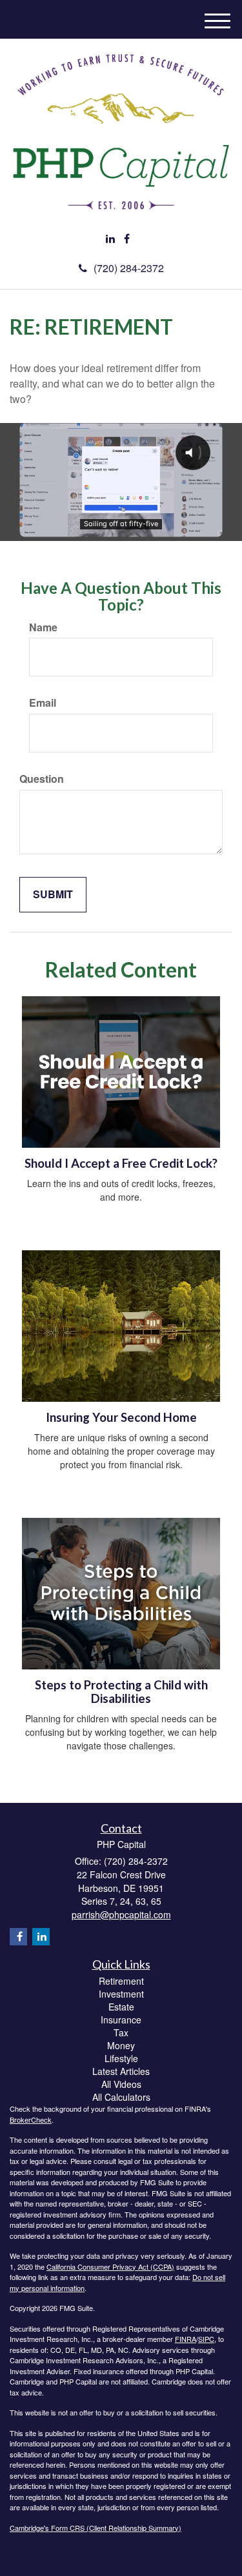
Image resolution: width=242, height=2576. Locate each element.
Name (43, 627)
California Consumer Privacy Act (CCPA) (110, 2266)
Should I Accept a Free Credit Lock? (121, 1163)
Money (121, 2045)
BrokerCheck (31, 2119)
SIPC (206, 2339)
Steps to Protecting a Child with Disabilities (121, 1692)
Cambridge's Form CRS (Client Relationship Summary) (96, 2528)
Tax (121, 2032)
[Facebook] (127, 239)
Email (43, 703)
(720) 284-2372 (129, 268)
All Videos (121, 2084)
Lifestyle (121, 2058)
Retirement (121, 1981)
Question (42, 779)
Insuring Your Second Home (121, 1417)
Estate (121, 2007)
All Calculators (121, 2097)
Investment (121, 1994)
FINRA (186, 2339)
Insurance (121, 2020)
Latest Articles (121, 2071)
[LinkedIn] (110, 239)
